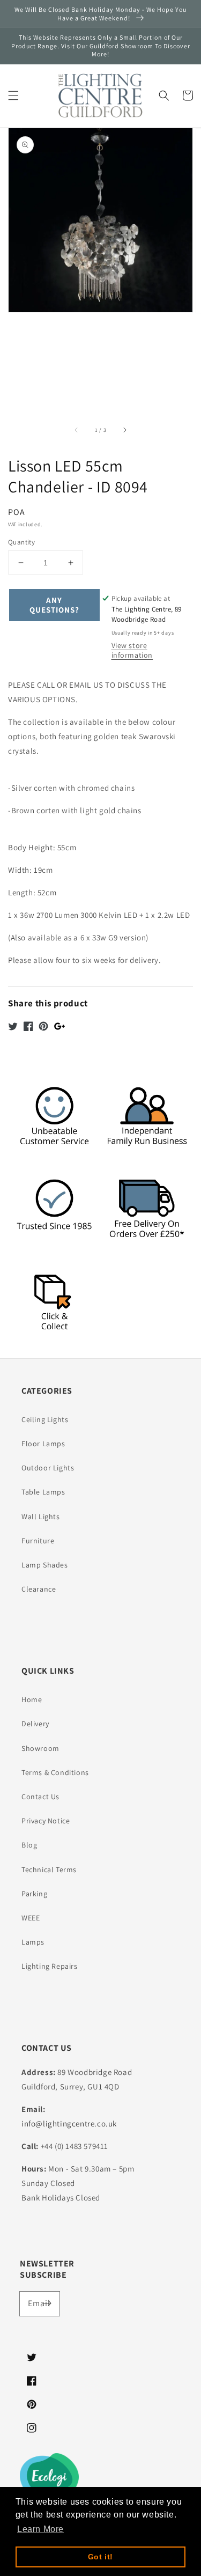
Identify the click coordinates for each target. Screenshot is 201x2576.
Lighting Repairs (50, 1966)
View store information (132, 650)
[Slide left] (77, 430)
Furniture (38, 1541)
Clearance (39, 1589)
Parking (34, 1894)
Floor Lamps (43, 1444)
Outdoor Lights (48, 1468)
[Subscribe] (48, 2303)
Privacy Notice (46, 1821)
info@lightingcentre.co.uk (69, 2124)
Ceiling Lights (45, 1419)
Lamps (33, 1942)
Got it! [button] (100, 2557)
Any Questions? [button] (54, 605)
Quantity (21, 542)
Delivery (35, 1724)
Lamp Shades (45, 1565)
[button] (13, 95)
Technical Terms (49, 1870)
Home (32, 1699)
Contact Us (40, 1797)
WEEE (31, 1918)
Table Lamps (43, 1492)
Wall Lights (41, 1517)
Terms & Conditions (55, 1772)
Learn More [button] (40, 2529)
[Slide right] (124, 430)
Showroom (40, 1748)
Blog (29, 1845)
